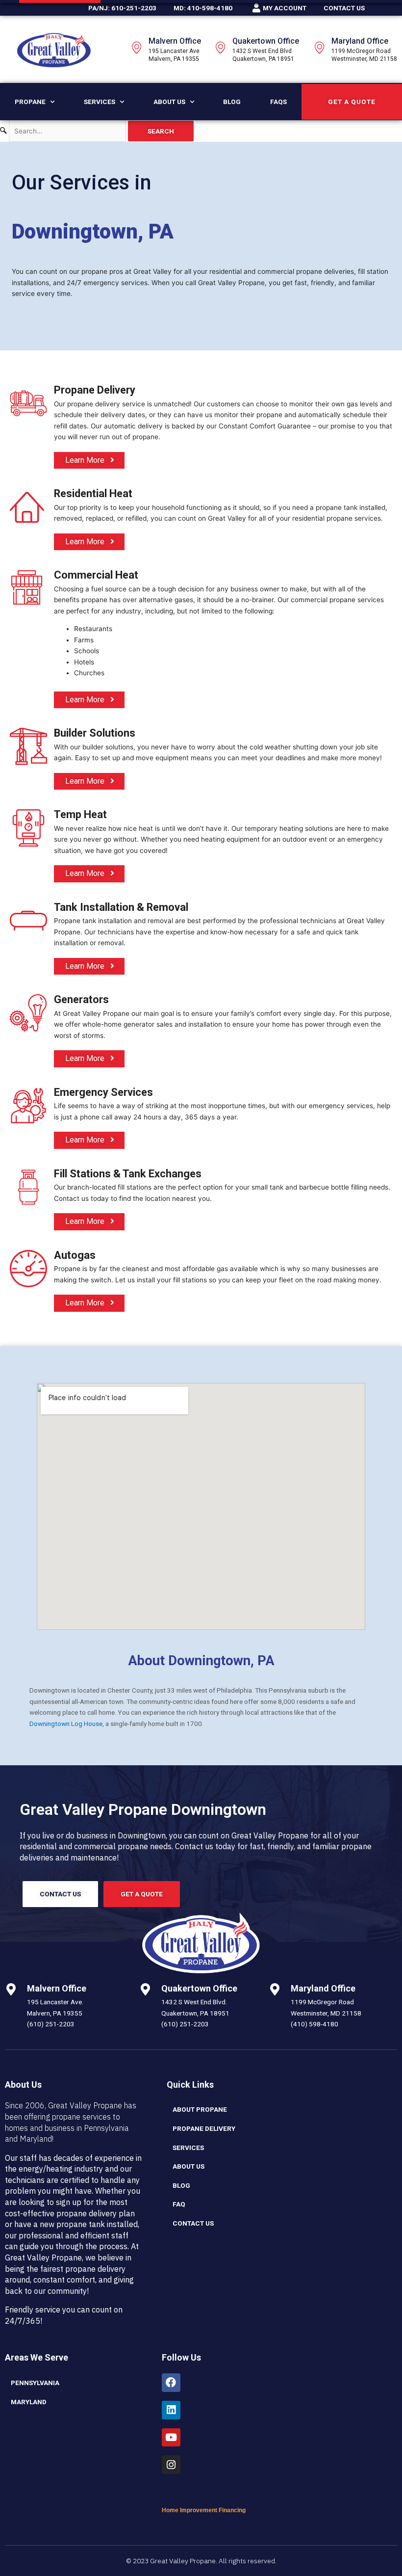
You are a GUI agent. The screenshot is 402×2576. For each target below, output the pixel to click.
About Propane (200, 2109)
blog (181, 2185)
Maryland (29, 2402)
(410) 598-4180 (314, 2024)
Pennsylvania (35, 2383)
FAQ (179, 2204)
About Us (169, 102)
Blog (232, 102)
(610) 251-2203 (51, 2024)
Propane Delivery (204, 2128)
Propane (30, 102)
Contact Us (193, 2223)
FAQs (278, 102)
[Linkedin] (171, 2410)
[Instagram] (171, 2465)
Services (100, 102)
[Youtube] (171, 2438)
